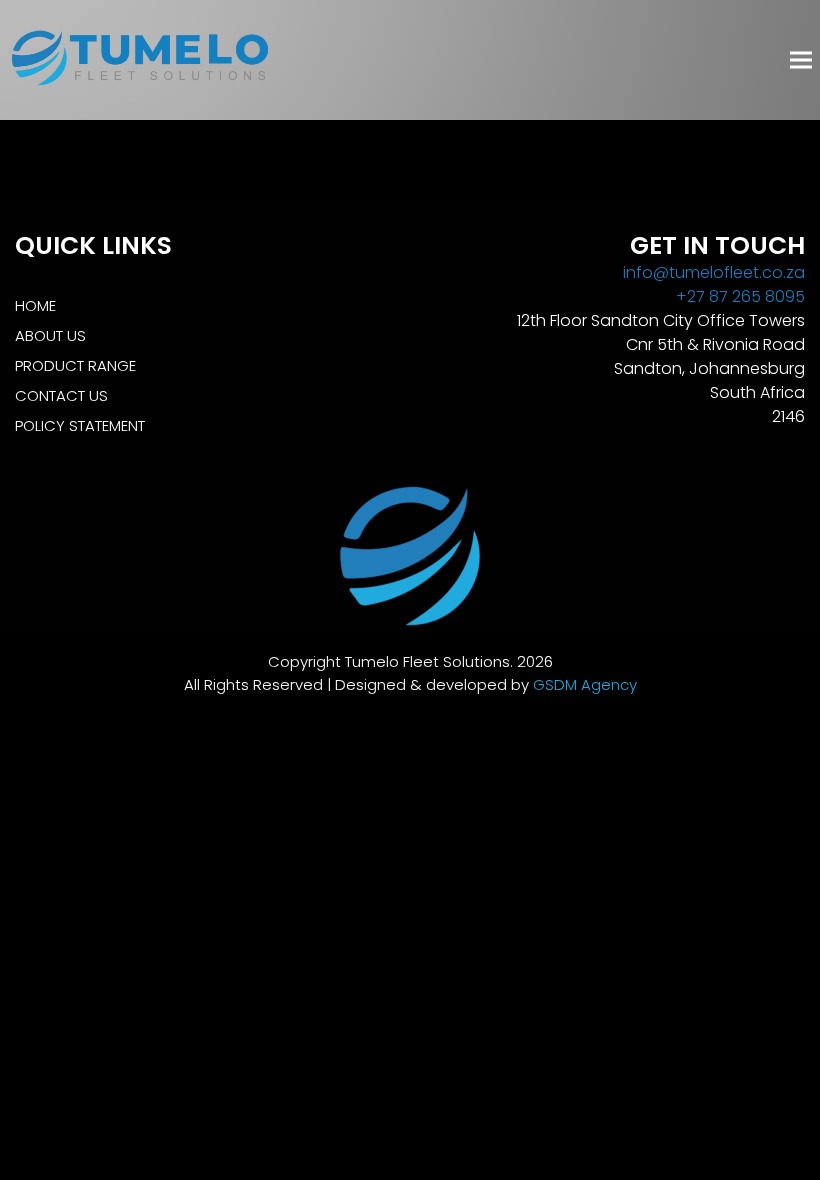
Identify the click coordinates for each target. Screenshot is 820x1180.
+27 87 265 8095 (740, 296)
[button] (801, 59)
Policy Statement (80, 425)
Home (35, 305)
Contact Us (61, 395)
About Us (50, 335)
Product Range (75, 365)
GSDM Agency (585, 684)
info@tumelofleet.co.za (714, 272)
